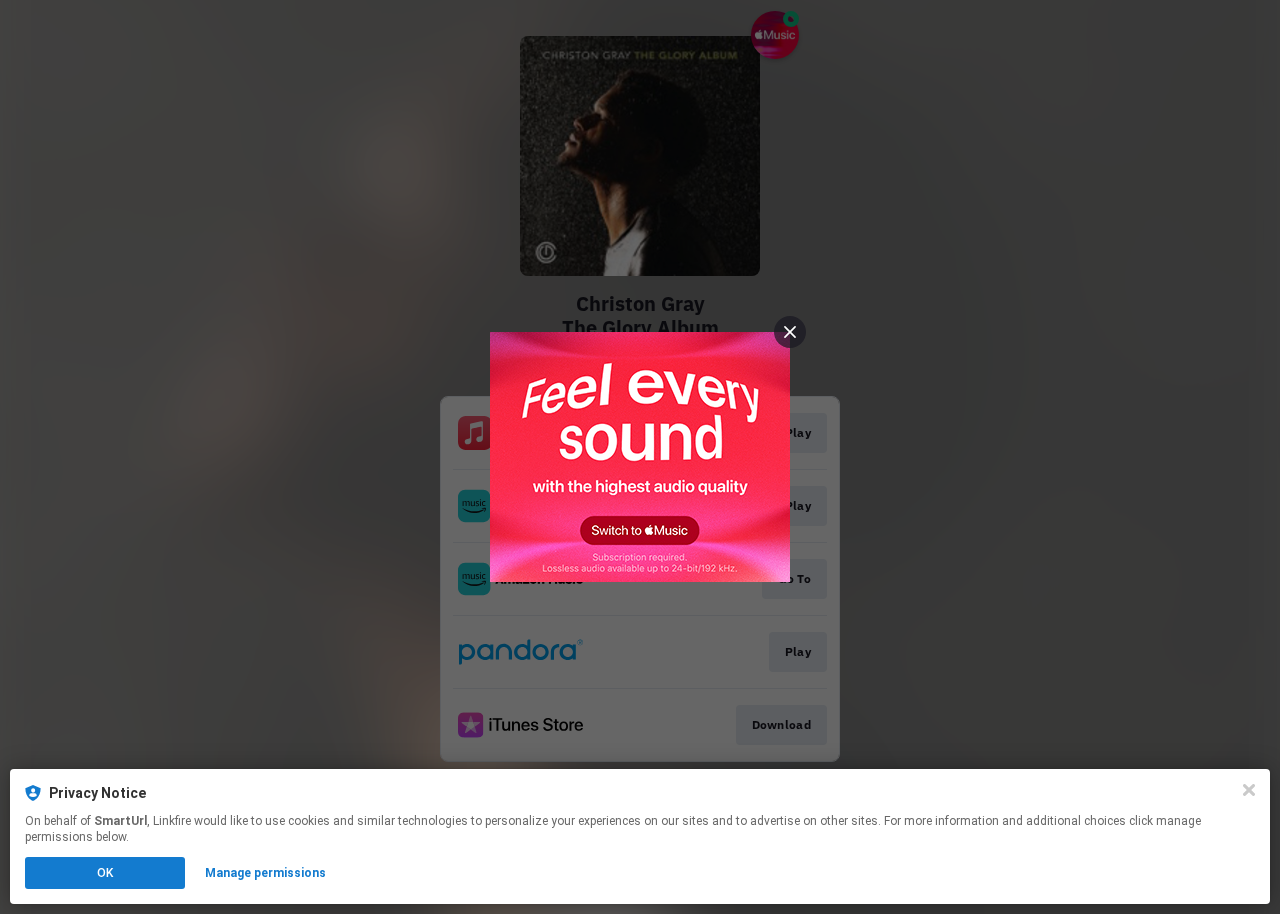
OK (105, 873)
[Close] (1249, 790)
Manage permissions (265, 873)
